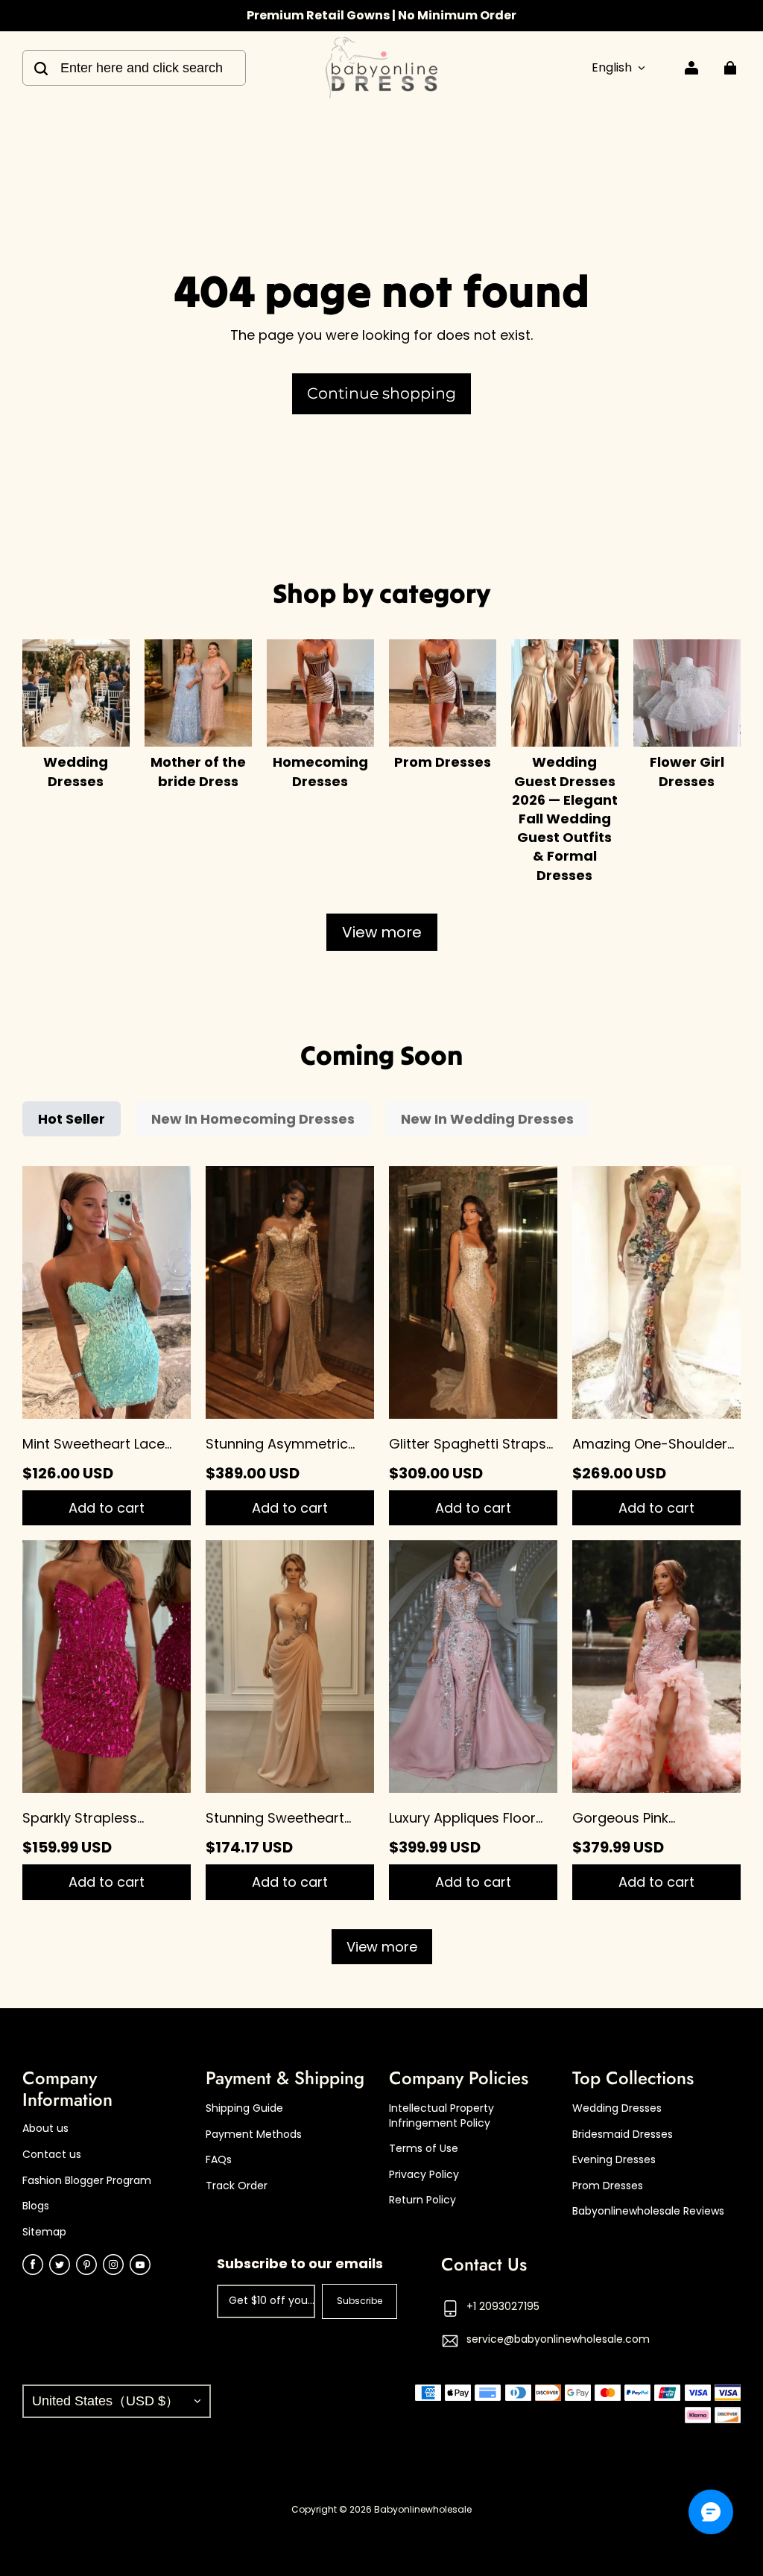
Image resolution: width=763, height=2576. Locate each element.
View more (382, 932)
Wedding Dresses (617, 2108)
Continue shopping (381, 393)
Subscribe (360, 2301)
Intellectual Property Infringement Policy (441, 2116)
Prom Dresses (608, 2186)
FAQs (219, 2160)
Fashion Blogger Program (87, 2181)
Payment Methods (254, 2134)
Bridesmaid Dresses (623, 2134)
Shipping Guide (244, 2108)
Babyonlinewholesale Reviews (648, 2211)
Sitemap (44, 2232)
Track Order (237, 2186)
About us (45, 2129)
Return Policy (422, 2200)
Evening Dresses (614, 2160)
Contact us (52, 2155)
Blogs (36, 2206)
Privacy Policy (424, 2175)
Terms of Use (424, 2149)
